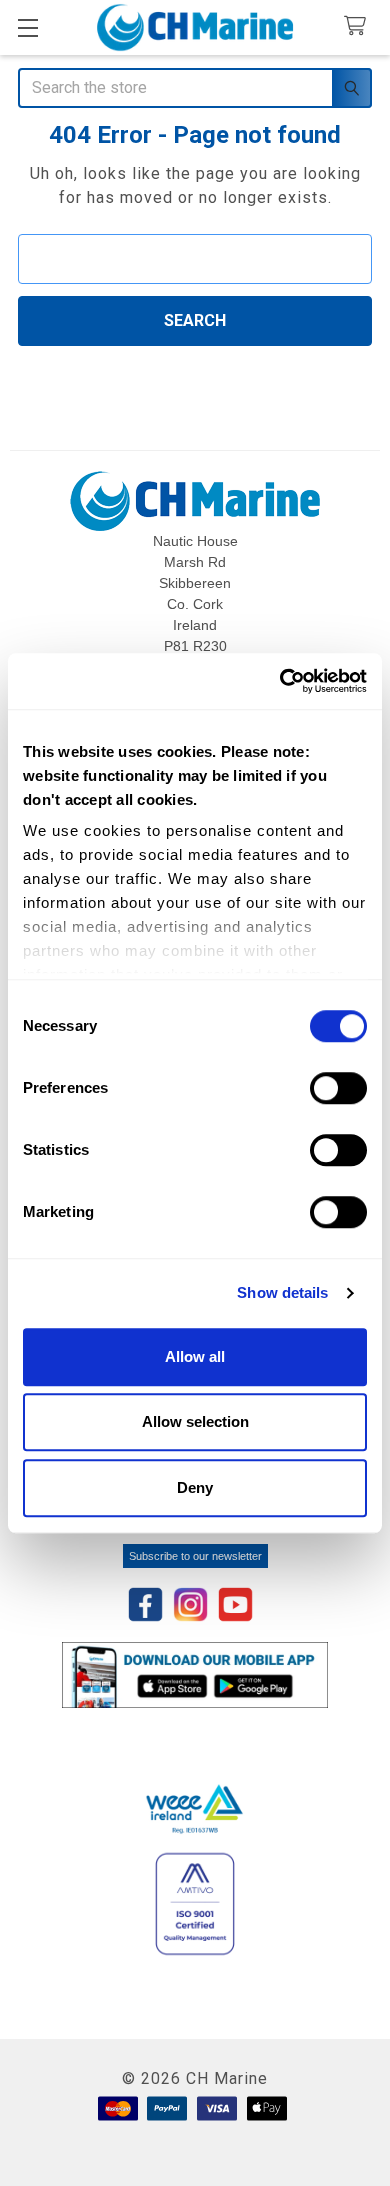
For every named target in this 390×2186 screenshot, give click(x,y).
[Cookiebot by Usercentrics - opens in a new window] (280, 681)
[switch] (338, 1088)
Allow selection (195, 1421)
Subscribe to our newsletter (195, 1556)
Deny (195, 1487)
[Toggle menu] (27, 27)
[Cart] (359, 26)
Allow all (195, 1356)
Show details (282, 1292)
